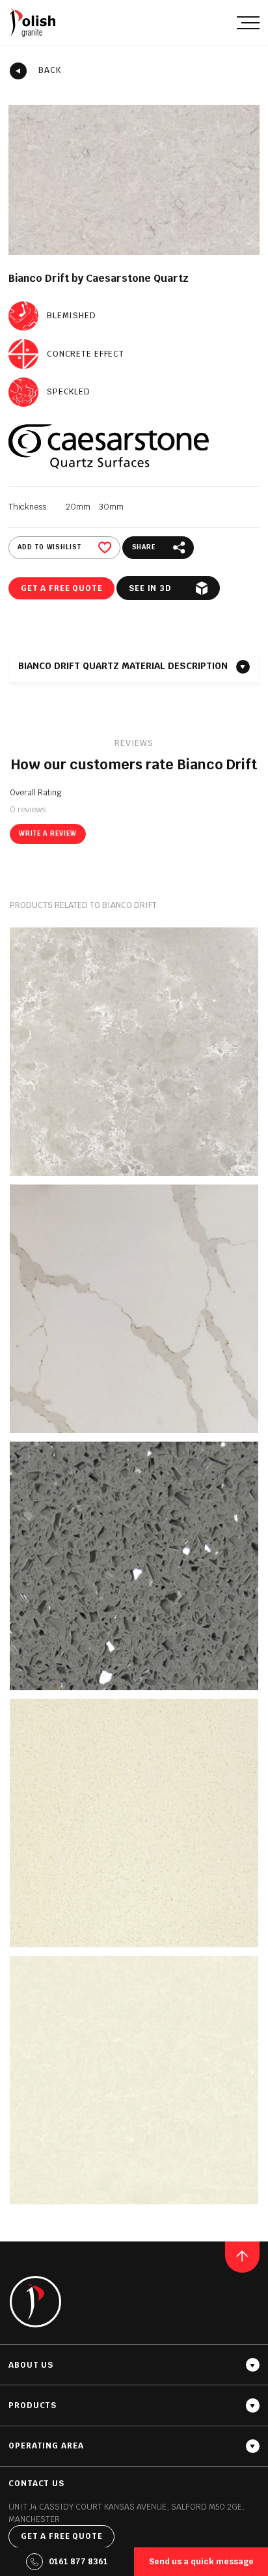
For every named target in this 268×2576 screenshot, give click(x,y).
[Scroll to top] (242, 2257)
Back (50, 70)
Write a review (47, 833)
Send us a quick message (201, 2562)
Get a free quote (62, 588)
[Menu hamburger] (248, 22)
